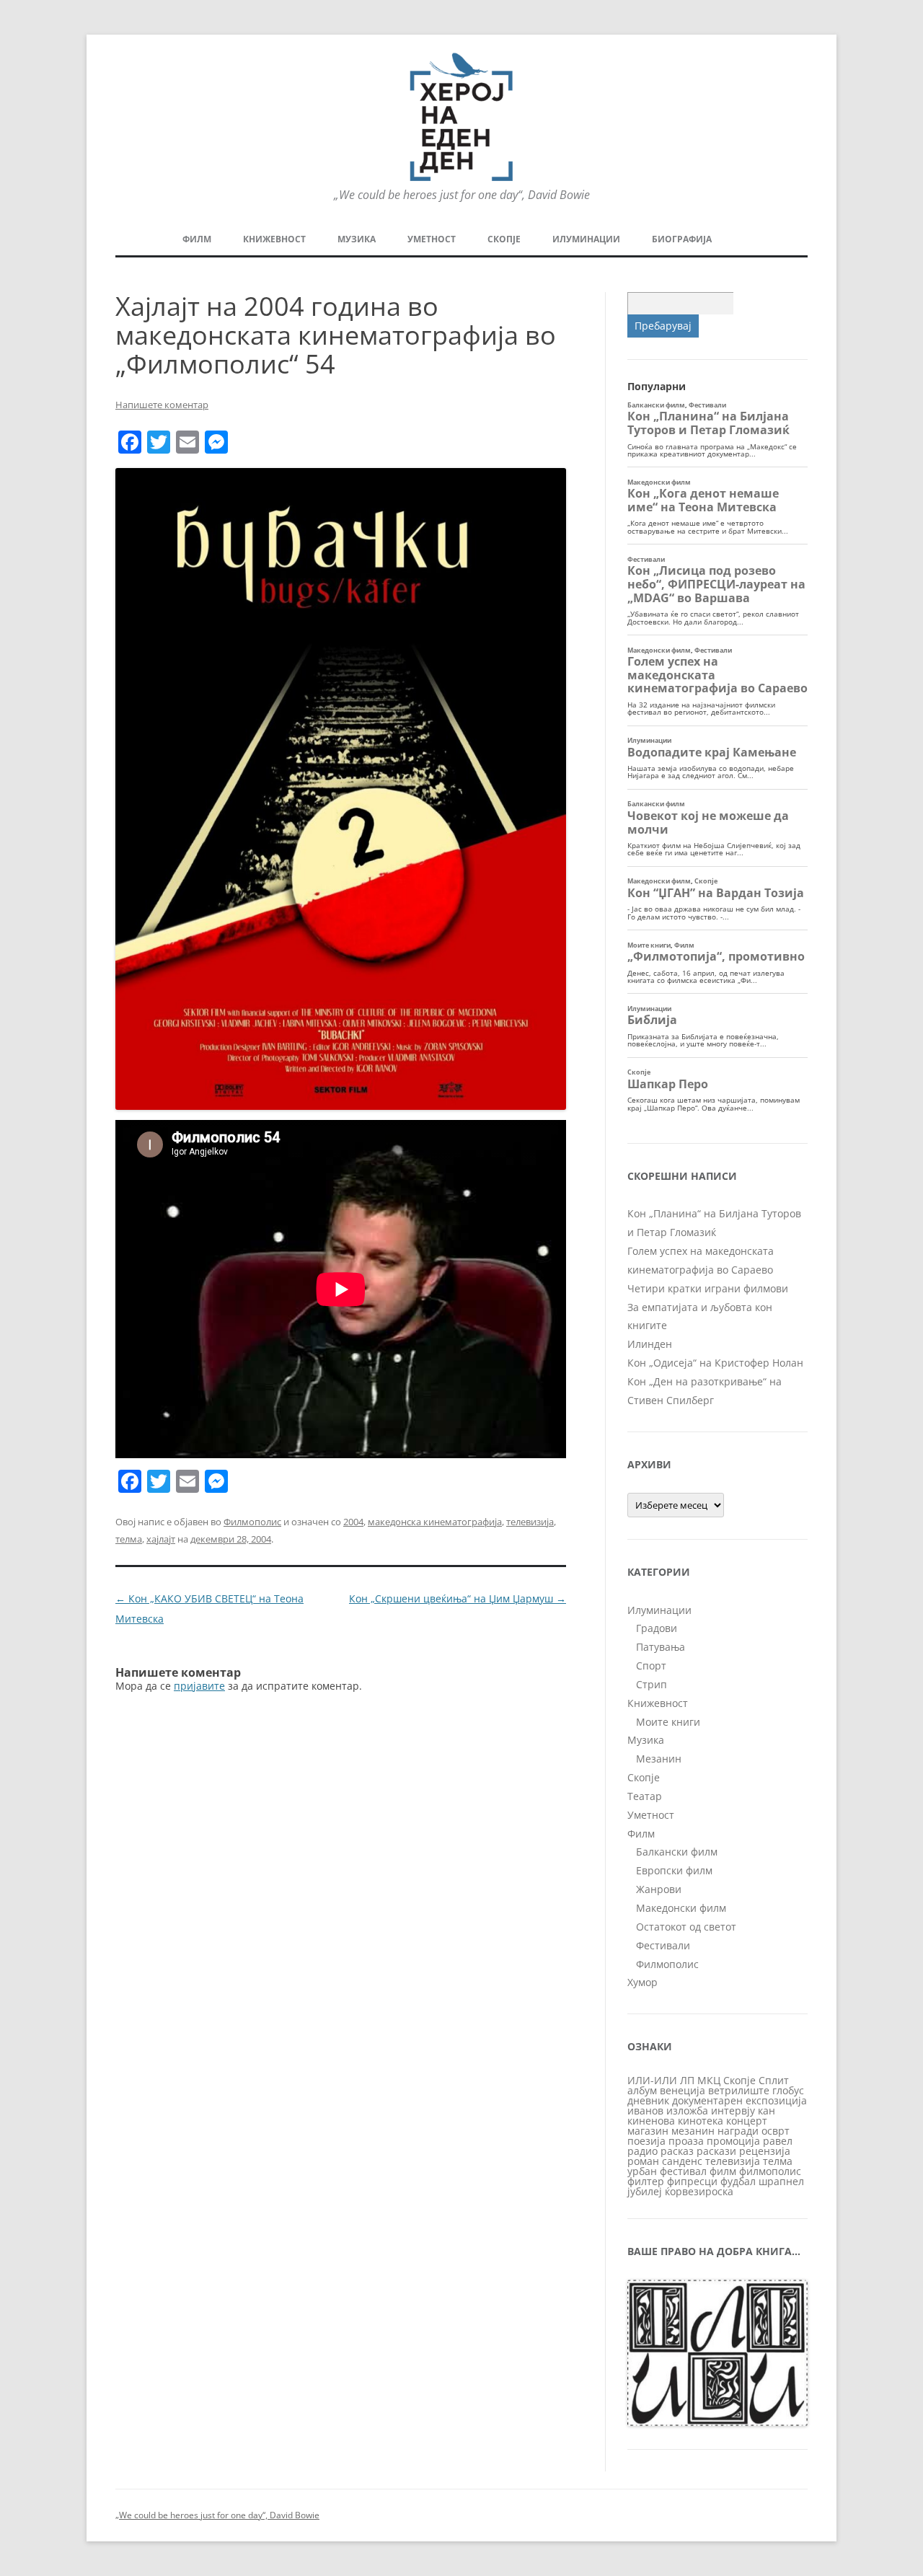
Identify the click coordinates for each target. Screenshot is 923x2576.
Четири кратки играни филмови (708, 1288)
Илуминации (586, 239)
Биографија (682, 239)
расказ (677, 2151)
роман (643, 2161)
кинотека (701, 2121)
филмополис (770, 2171)
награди (738, 2131)
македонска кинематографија (435, 1522)
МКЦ (709, 2080)
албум (642, 2090)
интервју (733, 2110)
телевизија (530, 1522)
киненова (651, 2121)
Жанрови (659, 1889)
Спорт (651, 1666)
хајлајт (161, 1539)
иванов (645, 2110)
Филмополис (252, 1522)
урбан (642, 2171)
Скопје (504, 239)
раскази (716, 2151)
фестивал (683, 2171)
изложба (687, 2110)
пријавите (199, 1686)
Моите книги (668, 1722)
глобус (788, 2090)
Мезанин (659, 1759)
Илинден (650, 1344)
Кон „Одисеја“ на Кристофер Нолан (715, 1363)
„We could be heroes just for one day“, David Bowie (217, 2515)
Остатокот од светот (686, 1927)
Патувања (661, 1647)
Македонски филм (681, 1908)
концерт (747, 2121)
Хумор (642, 1982)
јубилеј (645, 2191)
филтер (646, 2181)
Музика (357, 239)
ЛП (687, 2080)
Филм (197, 239)
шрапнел (781, 2181)
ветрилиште (739, 2090)
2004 (353, 1522)
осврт (776, 2131)
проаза (686, 2141)
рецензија (765, 2151)
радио (642, 2151)
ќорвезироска (699, 2191)
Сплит (774, 2080)
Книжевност (274, 239)
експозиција (776, 2100)
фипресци (692, 2181)
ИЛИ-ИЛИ (652, 2080)
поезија (646, 2141)
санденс (682, 2161)
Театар (645, 1796)
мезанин (693, 2131)
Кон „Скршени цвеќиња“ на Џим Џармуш (458, 1598)
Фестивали (663, 1945)
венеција (683, 2090)
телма (129, 1539)
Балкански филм (677, 1852)
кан (767, 2110)
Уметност (432, 239)
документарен (707, 2100)
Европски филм (674, 1870)
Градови (657, 1628)
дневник (648, 2100)
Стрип (652, 1684)
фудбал (738, 2181)
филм (723, 2171)
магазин (648, 2131)
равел (778, 2141)
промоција (733, 2141)
